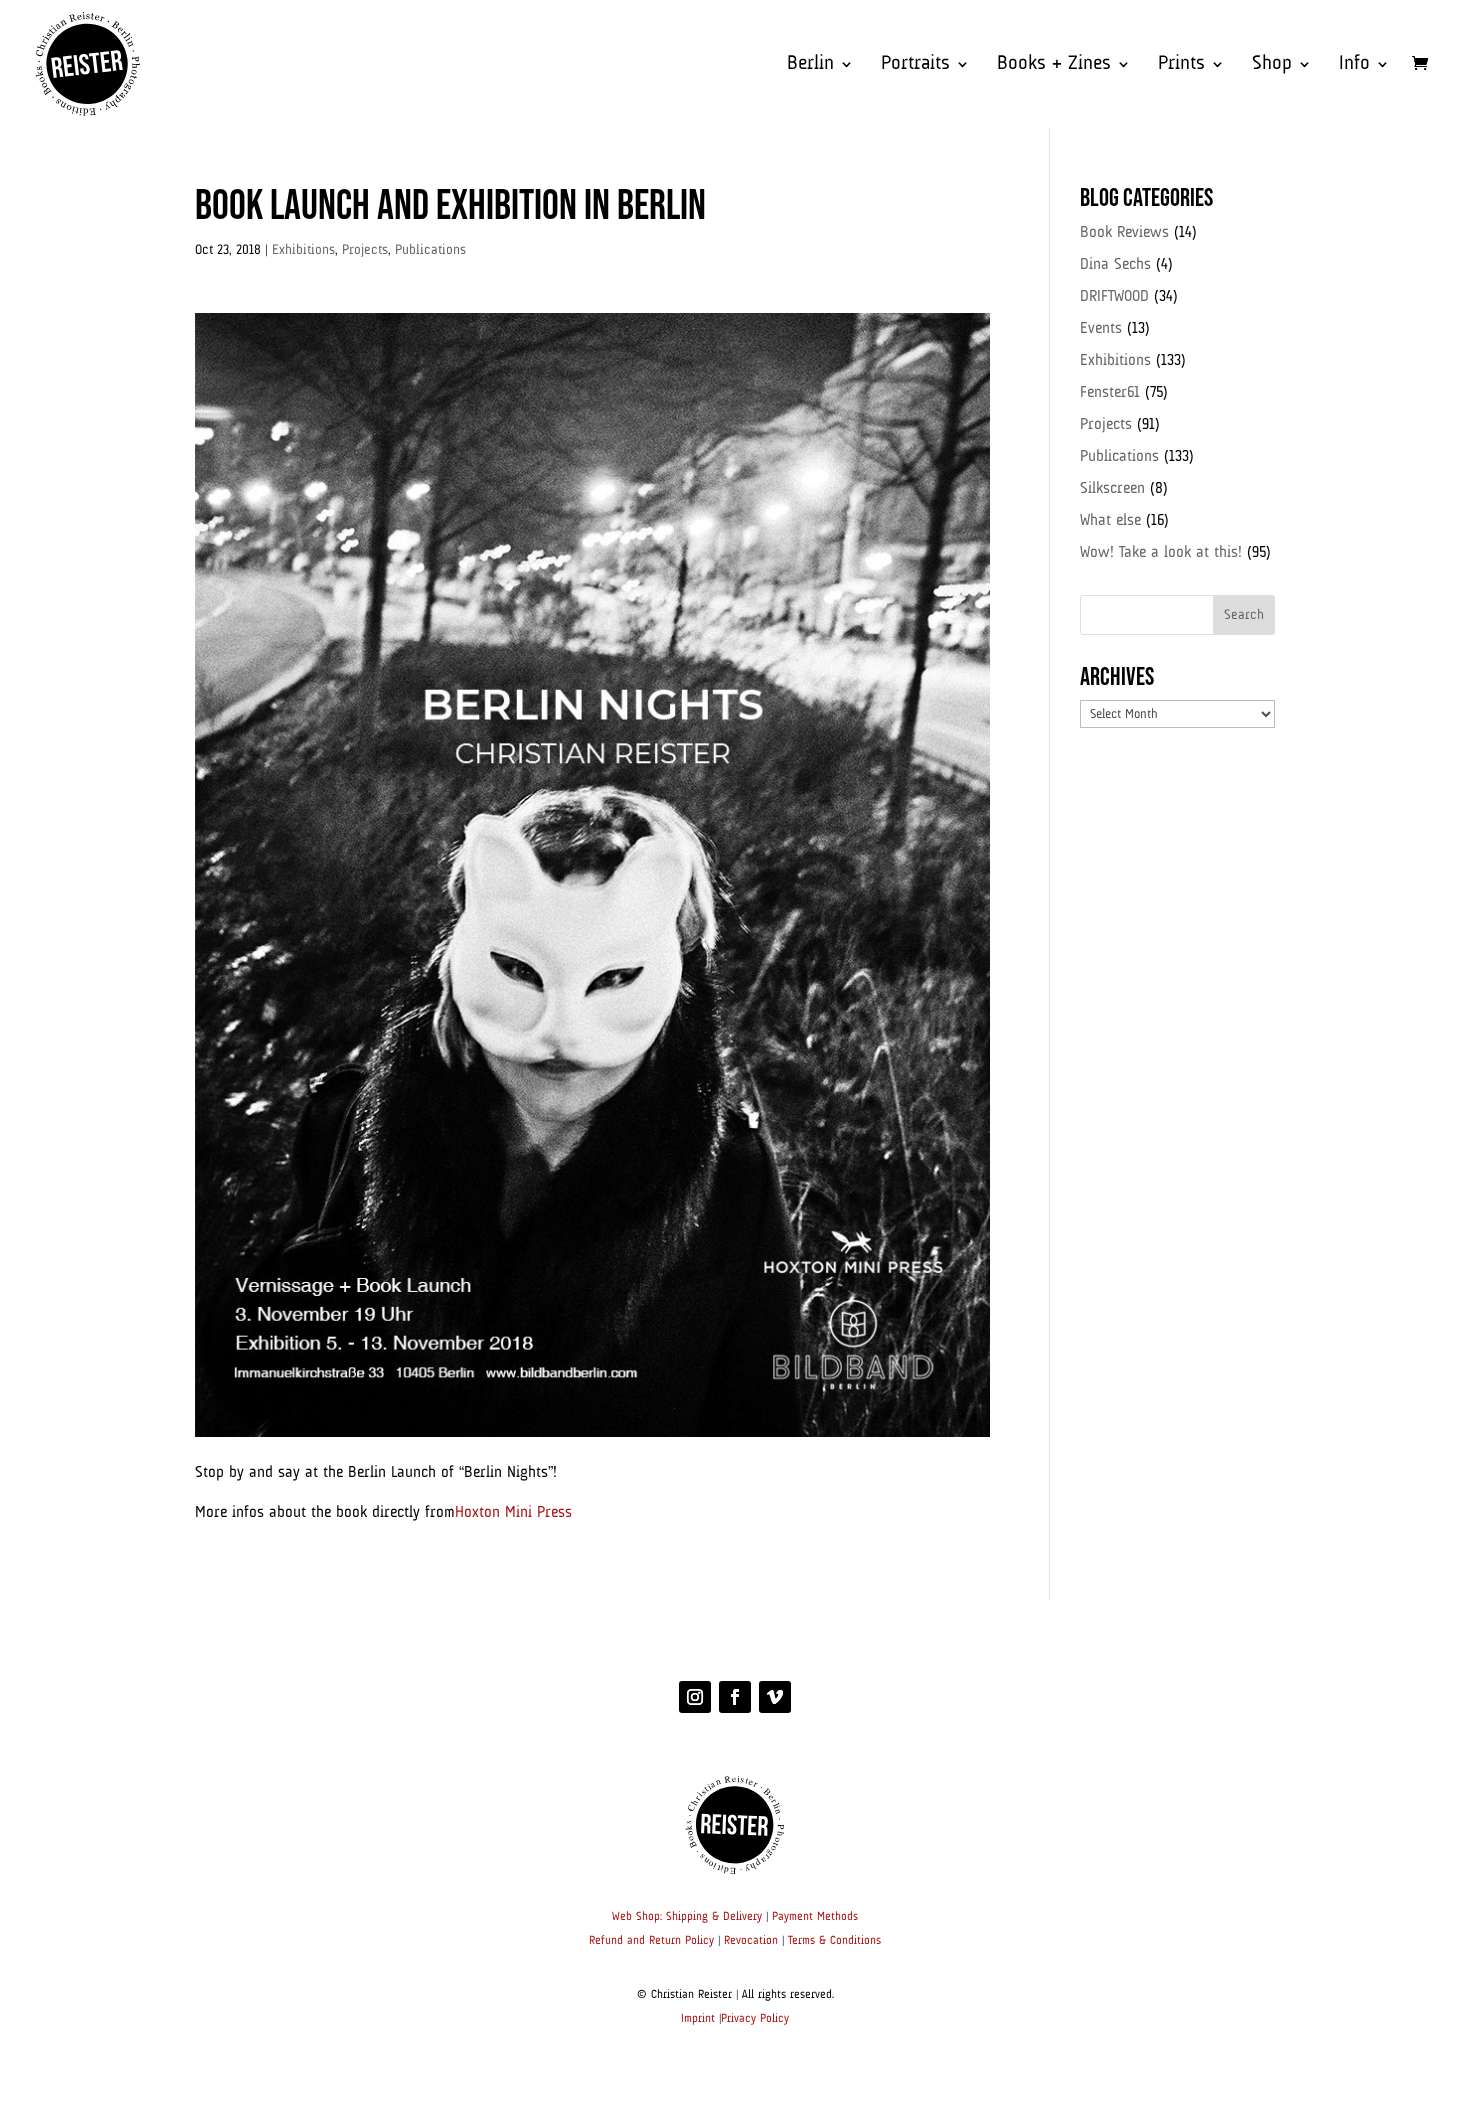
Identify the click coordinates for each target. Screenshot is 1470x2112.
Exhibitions (303, 250)
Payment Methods (815, 1917)
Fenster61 (1110, 393)
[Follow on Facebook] (735, 1697)
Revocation (751, 1941)
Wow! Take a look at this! (1161, 553)
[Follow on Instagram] (695, 1697)
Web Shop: (637, 1917)
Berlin (810, 65)
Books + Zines (1054, 65)
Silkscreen (1112, 489)
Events (1101, 329)
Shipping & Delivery (714, 1917)
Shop (1272, 65)
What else (1110, 521)
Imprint (698, 2019)
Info (1354, 65)
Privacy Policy (755, 2019)
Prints (1181, 65)
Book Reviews (1124, 233)
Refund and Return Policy (651, 1941)
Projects (365, 250)
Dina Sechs (1115, 265)
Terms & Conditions (834, 1941)
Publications (430, 250)
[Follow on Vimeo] (775, 1697)
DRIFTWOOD (1114, 297)
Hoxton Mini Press (513, 1513)
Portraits (915, 65)
